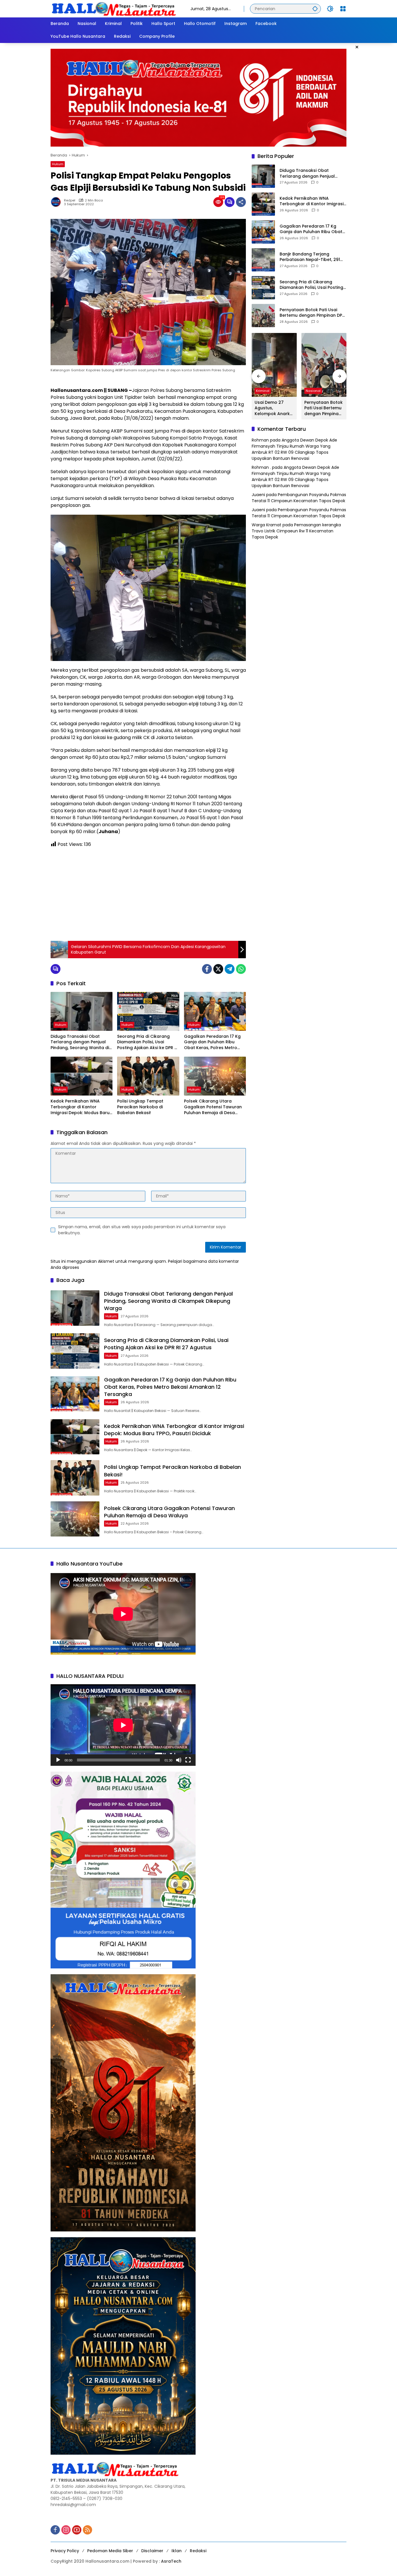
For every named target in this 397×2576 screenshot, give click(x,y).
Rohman (260, 440)
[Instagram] (66, 2530)
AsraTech (171, 2561)
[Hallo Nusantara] (115, 8)
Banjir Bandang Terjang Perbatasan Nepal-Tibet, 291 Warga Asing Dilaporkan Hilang (313, 257)
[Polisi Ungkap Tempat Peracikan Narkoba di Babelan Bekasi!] (148, 1076)
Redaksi (198, 2551)
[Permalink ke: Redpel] (57, 202)
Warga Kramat (267, 525)
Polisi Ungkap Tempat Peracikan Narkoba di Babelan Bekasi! (140, 1107)
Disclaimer (152, 2551)
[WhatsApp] (241, 969)
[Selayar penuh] (188, 1760)
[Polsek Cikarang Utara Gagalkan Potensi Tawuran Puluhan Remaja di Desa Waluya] (215, 1076)
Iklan (177, 2551)
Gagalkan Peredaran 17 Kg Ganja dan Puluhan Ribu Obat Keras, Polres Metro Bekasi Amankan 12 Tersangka (212, 1042)
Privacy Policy (65, 2551)
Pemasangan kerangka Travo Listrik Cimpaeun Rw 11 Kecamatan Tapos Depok (296, 531)
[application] (123, 1725)
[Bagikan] (241, 202)
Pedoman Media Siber (110, 2551)
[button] (315, 9)
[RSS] (87, 2530)
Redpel (70, 200)
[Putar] (58, 1760)
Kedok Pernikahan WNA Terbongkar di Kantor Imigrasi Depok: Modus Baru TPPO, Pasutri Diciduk (80, 1107)
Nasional (313, 391)
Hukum (58, 164)
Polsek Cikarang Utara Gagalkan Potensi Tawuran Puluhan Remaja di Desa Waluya (213, 1107)
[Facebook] (207, 969)
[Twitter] (218, 969)
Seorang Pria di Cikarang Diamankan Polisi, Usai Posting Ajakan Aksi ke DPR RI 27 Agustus (148, 1042)
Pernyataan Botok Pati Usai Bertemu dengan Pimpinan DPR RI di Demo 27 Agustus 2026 (312, 313)
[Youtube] (77, 2530)
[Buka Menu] (343, 9)
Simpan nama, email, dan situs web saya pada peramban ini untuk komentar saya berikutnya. (142, 1230)
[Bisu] (179, 1760)
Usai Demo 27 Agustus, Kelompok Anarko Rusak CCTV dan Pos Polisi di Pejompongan (274, 408)
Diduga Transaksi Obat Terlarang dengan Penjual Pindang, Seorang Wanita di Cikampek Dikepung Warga (80, 1042)
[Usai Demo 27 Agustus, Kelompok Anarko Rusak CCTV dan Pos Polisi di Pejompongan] (274, 365)
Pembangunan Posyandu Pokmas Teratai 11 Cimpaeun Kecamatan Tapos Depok (299, 498)
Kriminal (263, 391)
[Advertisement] (148, 894)
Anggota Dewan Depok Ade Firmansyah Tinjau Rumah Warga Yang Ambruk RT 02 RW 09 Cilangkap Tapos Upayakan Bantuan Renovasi (294, 450)
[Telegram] (230, 969)
